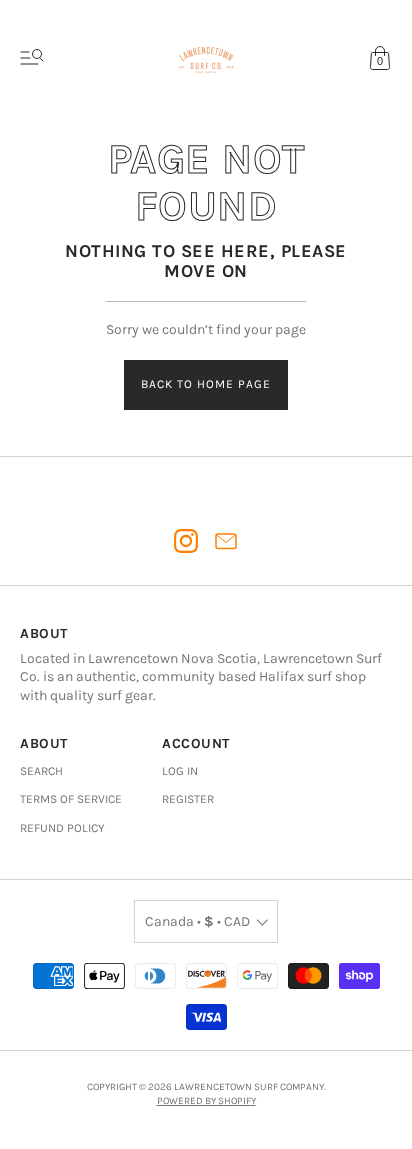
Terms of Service (71, 799)
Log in (180, 771)
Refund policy (62, 828)
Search (41, 771)
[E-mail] (226, 541)
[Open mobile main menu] (32, 58)
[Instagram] (186, 541)
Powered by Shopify (206, 1101)
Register (188, 799)
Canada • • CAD (197, 921)
